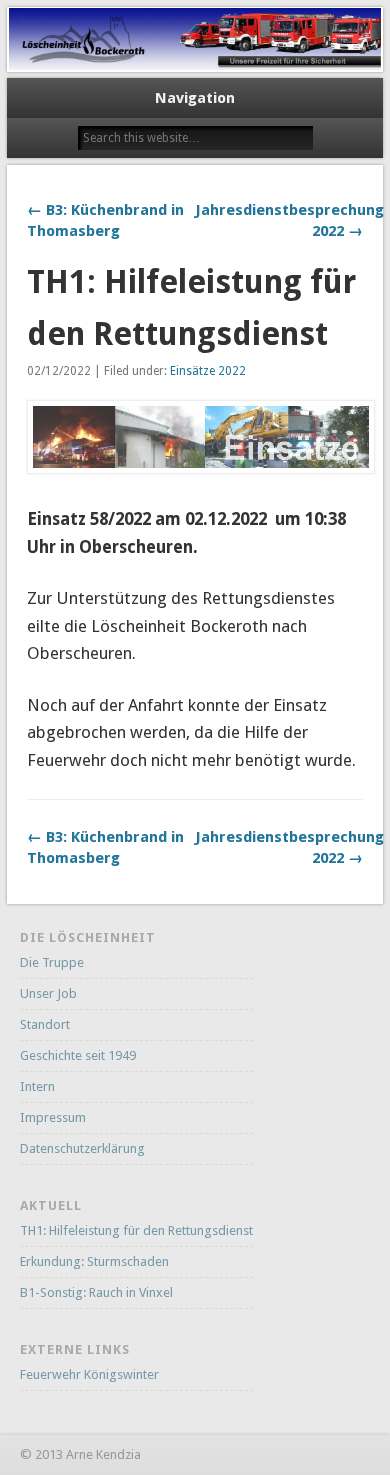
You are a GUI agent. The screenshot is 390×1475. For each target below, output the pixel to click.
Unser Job (48, 993)
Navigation (195, 98)
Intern (37, 1086)
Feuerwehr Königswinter (89, 1374)
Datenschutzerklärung (82, 1148)
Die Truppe (52, 962)
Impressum (53, 1117)
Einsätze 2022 (208, 371)
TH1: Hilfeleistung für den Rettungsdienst (136, 1230)
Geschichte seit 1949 (78, 1055)
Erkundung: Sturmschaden (94, 1261)
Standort (45, 1024)
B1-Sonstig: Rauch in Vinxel (96, 1292)
